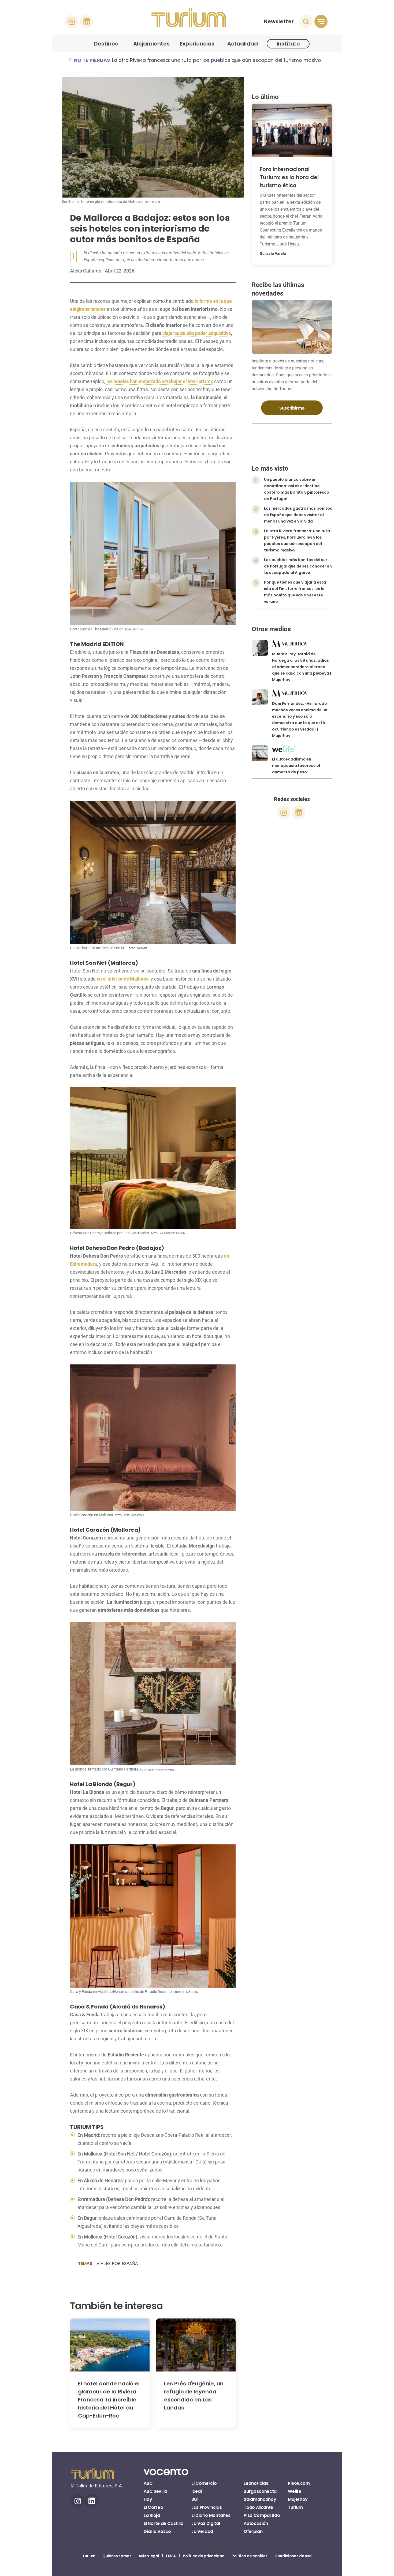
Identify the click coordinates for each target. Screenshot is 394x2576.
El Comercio (204, 2483)
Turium (295, 2507)
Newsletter (279, 21)
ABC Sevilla (155, 2491)
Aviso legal (149, 2556)
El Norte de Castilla (163, 2523)
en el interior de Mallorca (122, 979)
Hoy (148, 2499)
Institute (288, 44)
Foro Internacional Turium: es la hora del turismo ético (289, 177)
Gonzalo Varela (273, 254)
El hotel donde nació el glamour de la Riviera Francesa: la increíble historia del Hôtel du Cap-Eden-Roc (109, 2400)
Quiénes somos (117, 2556)
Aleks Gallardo (86, 271)
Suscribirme (292, 408)
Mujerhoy (298, 2499)
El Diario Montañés (211, 2515)
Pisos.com (299, 2483)
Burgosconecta (260, 2491)
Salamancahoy (260, 2499)
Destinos (106, 44)
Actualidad (243, 44)
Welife (294, 2491)
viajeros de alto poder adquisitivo (197, 333)
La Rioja (152, 2515)
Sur (195, 2499)
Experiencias (197, 44)
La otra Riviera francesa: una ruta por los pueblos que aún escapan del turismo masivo (217, 60)
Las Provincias (207, 2507)
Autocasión (256, 2523)
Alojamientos (151, 44)
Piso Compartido (262, 2515)
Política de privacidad (204, 2556)
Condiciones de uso (293, 2556)
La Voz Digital (206, 2523)
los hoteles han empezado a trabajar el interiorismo (160, 381)
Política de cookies (250, 2556)
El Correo (153, 2507)
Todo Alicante (258, 2507)
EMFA (171, 2556)
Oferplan (253, 2531)
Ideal (196, 2491)
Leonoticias (256, 2483)
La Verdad (202, 2531)
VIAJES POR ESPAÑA (117, 2263)
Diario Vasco (157, 2531)
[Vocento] (166, 2475)
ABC (148, 2483)
